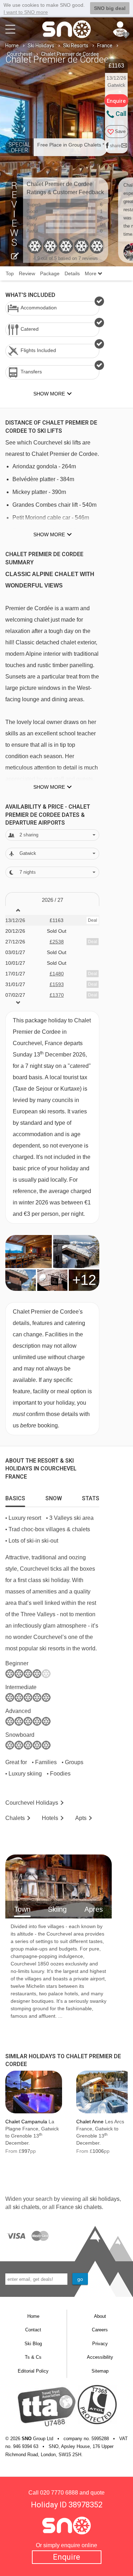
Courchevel (20, 54)
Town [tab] (22, 1909)
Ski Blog (33, 2344)
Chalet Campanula (26, 2122)
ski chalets (26, 2207)
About (100, 2316)
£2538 (57, 942)
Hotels (50, 1818)
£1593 (57, 984)
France (105, 46)
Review (27, 273)
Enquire (66, 2557)
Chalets (15, 1818)
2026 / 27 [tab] (52, 900)
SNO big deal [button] (110, 8)
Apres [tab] (94, 1909)
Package (50, 273)
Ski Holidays (41, 46)
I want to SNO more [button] (26, 12)
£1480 (57, 974)
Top (10, 273)
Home (12, 46)
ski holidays (105, 2199)
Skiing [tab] (57, 1909)
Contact (33, 2330)
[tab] (15, 1497)
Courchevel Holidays (32, 1803)
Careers (100, 2330)
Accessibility (100, 2357)
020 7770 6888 (59, 2493)
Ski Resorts (76, 46)
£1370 (57, 995)
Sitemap (100, 2371)
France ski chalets (79, 2207)
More (91, 273)
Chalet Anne (90, 2122)
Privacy (100, 2344)
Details (72, 273)
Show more (49, 534)
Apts (81, 1818)
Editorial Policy (33, 2371)
